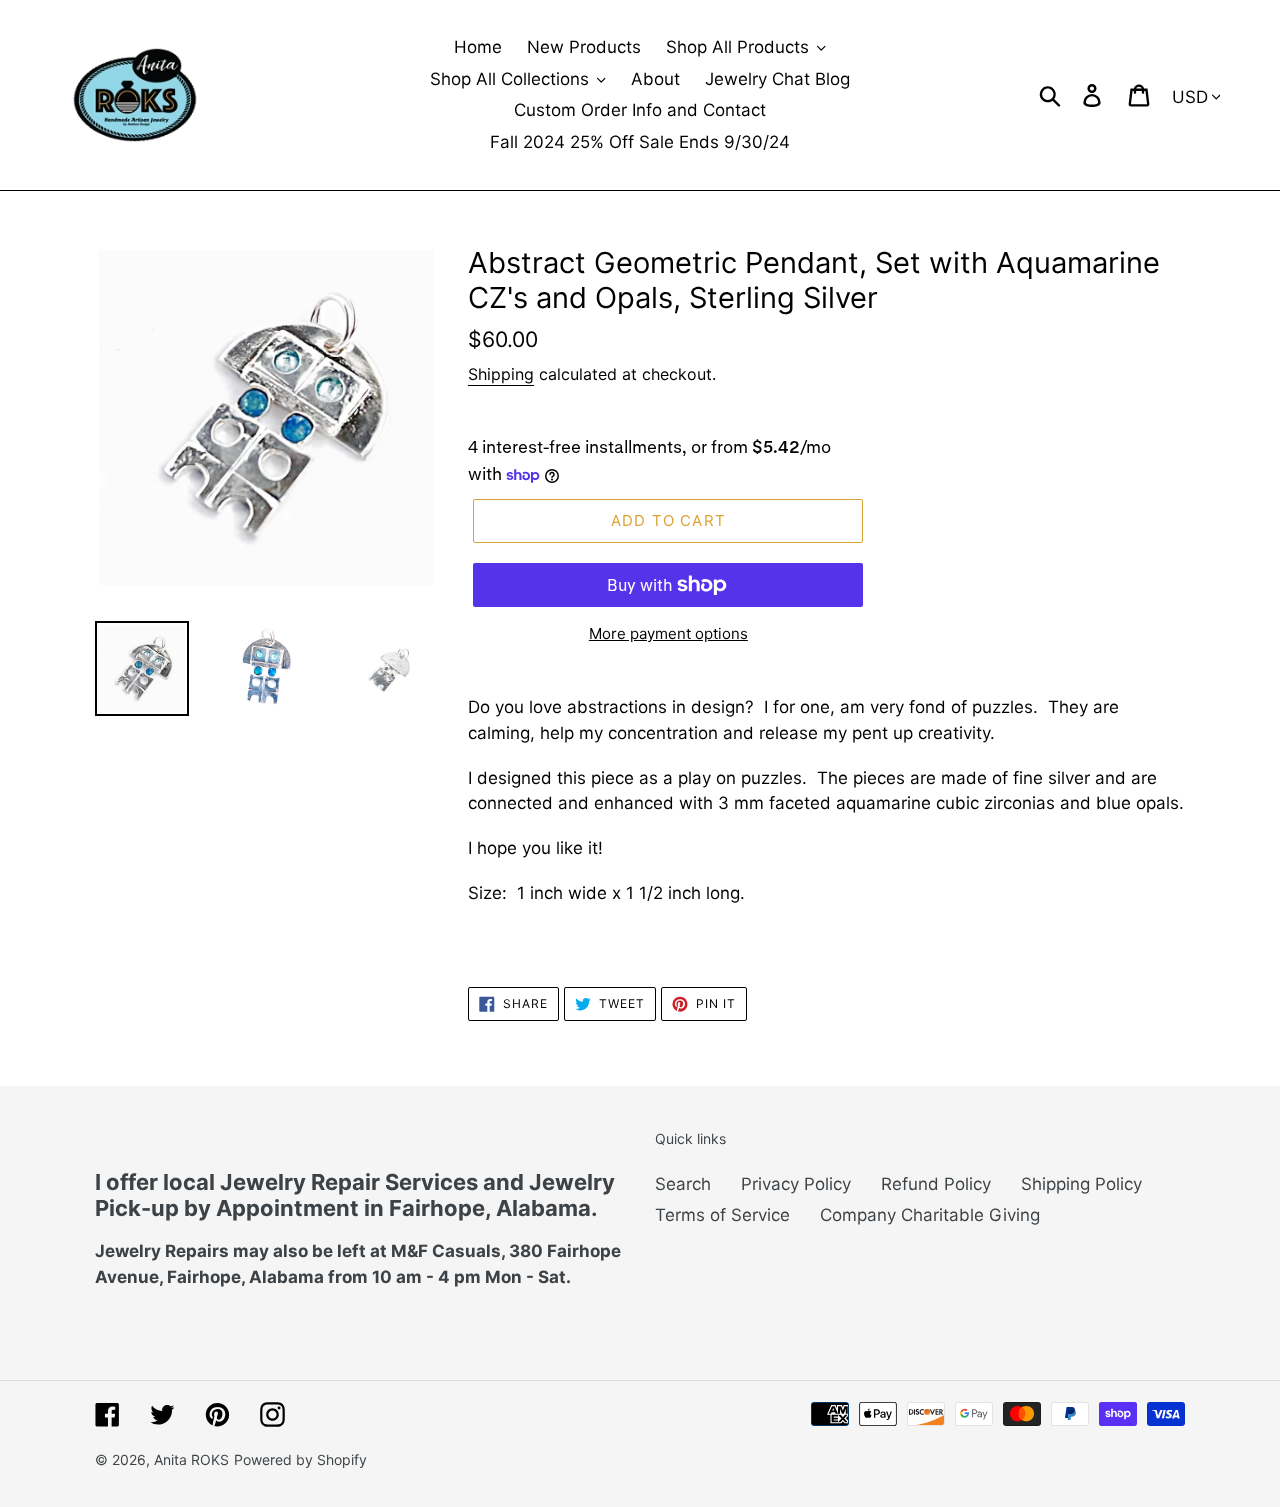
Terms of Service (722, 1215)
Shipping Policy (1081, 1184)
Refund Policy (936, 1184)
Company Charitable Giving (930, 1215)
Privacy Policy (796, 1184)
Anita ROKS (191, 1459)
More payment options (668, 633)
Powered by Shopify (300, 1459)
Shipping (501, 374)
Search (683, 1184)
